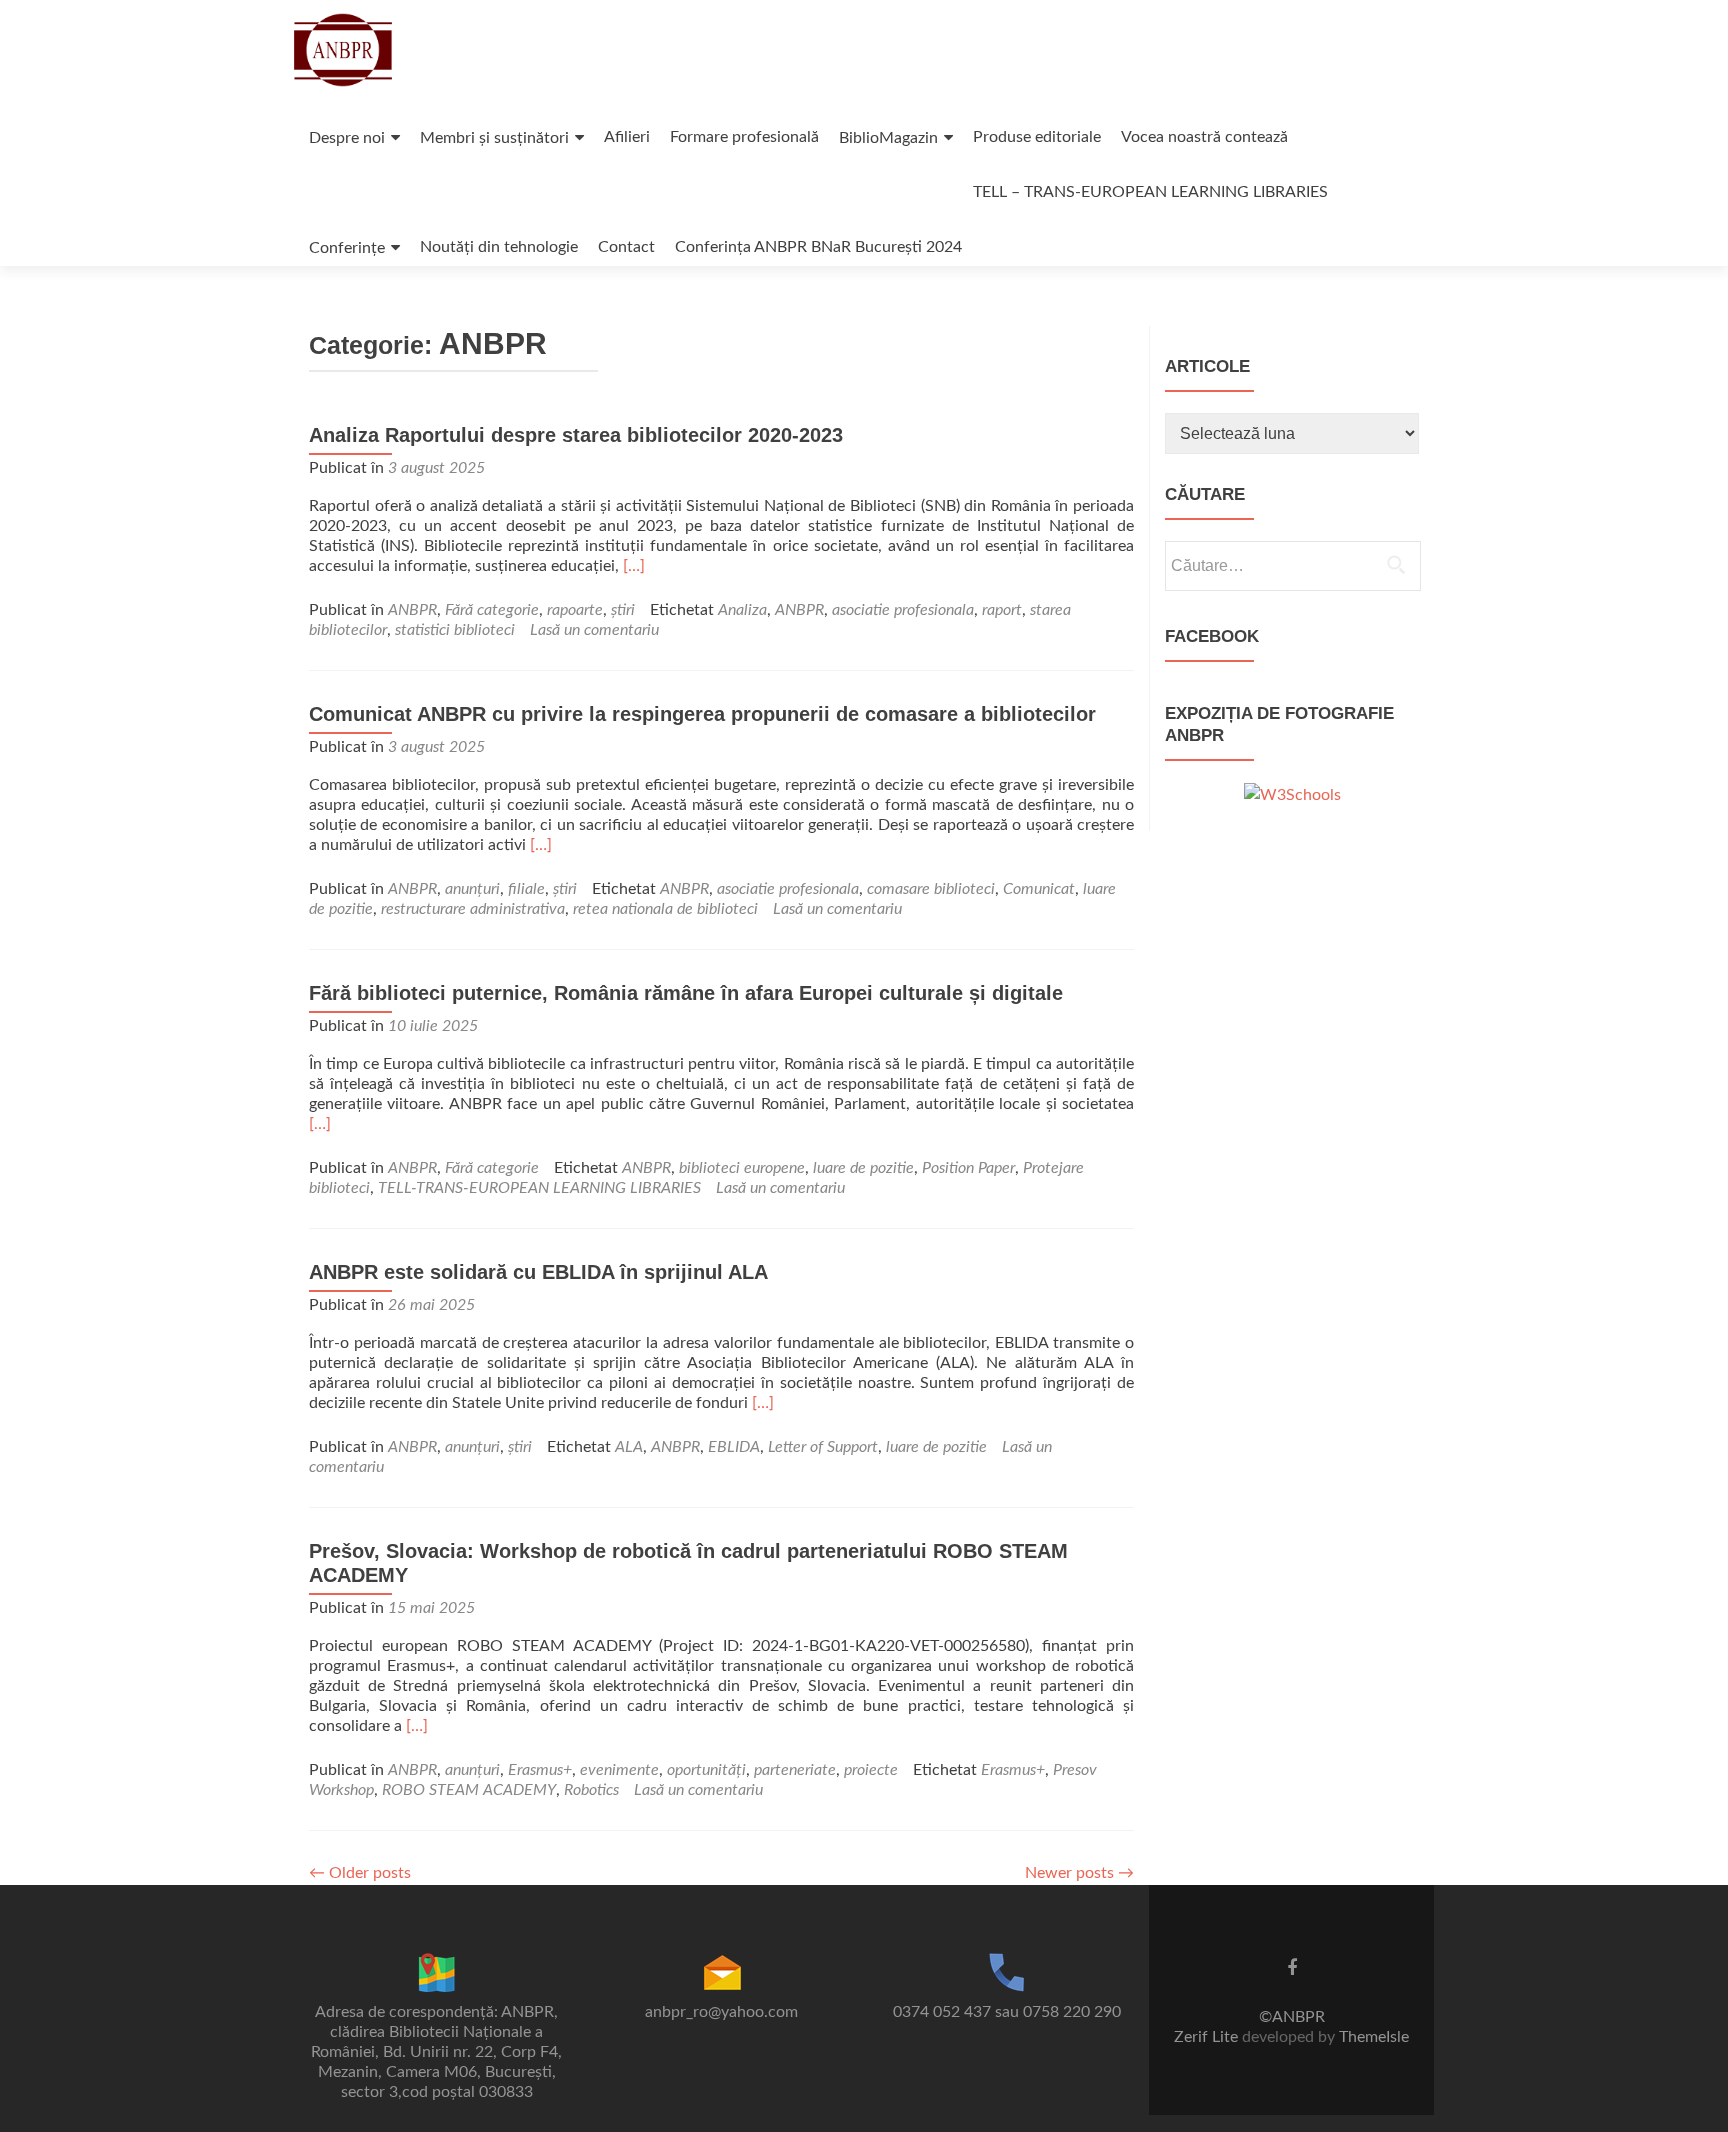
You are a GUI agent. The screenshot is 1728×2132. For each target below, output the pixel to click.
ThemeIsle (1374, 2037)
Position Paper (968, 1168)
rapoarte (575, 610)
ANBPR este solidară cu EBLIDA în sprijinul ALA (538, 1272)
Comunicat (1039, 889)
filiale (526, 889)
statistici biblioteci (455, 630)
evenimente (619, 1770)
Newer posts (1079, 1873)
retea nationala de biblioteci (665, 909)
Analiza (742, 610)
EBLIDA (734, 1447)
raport (1002, 610)
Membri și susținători (494, 138)
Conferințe (347, 248)
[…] (634, 566)
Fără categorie (492, 610)
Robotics (591, 1790)
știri (623, 610)
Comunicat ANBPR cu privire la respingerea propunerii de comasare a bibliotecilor (702, 714)
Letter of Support (823, 1447)
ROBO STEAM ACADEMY (469, 1790)
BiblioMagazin (888, 138)
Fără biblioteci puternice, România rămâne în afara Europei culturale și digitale (686, 993)
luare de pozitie (863, 1168)
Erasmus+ (540, 1770)
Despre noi (347, 138)
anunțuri (472, 889)
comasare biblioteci (931, 889)
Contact (626, 247)
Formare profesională (744, 137)
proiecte (871, 1770)
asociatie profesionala (903, 610)
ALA (629, 1447)
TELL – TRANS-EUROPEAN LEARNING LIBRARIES (1150, 192)
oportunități (706, 1770)
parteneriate (795, 1770)
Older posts (360, 1873)
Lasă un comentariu (594, 630)
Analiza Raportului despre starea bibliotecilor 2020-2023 (576, 435)
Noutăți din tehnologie (499, 247)
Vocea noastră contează (1204, 137)
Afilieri (627, 137)
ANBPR (412, 610)
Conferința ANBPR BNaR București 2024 (818, 247)
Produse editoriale (1037, 137)
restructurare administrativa (473, 909)
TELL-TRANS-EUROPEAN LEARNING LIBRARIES (539, 1188)
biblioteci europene (742, 1168)
